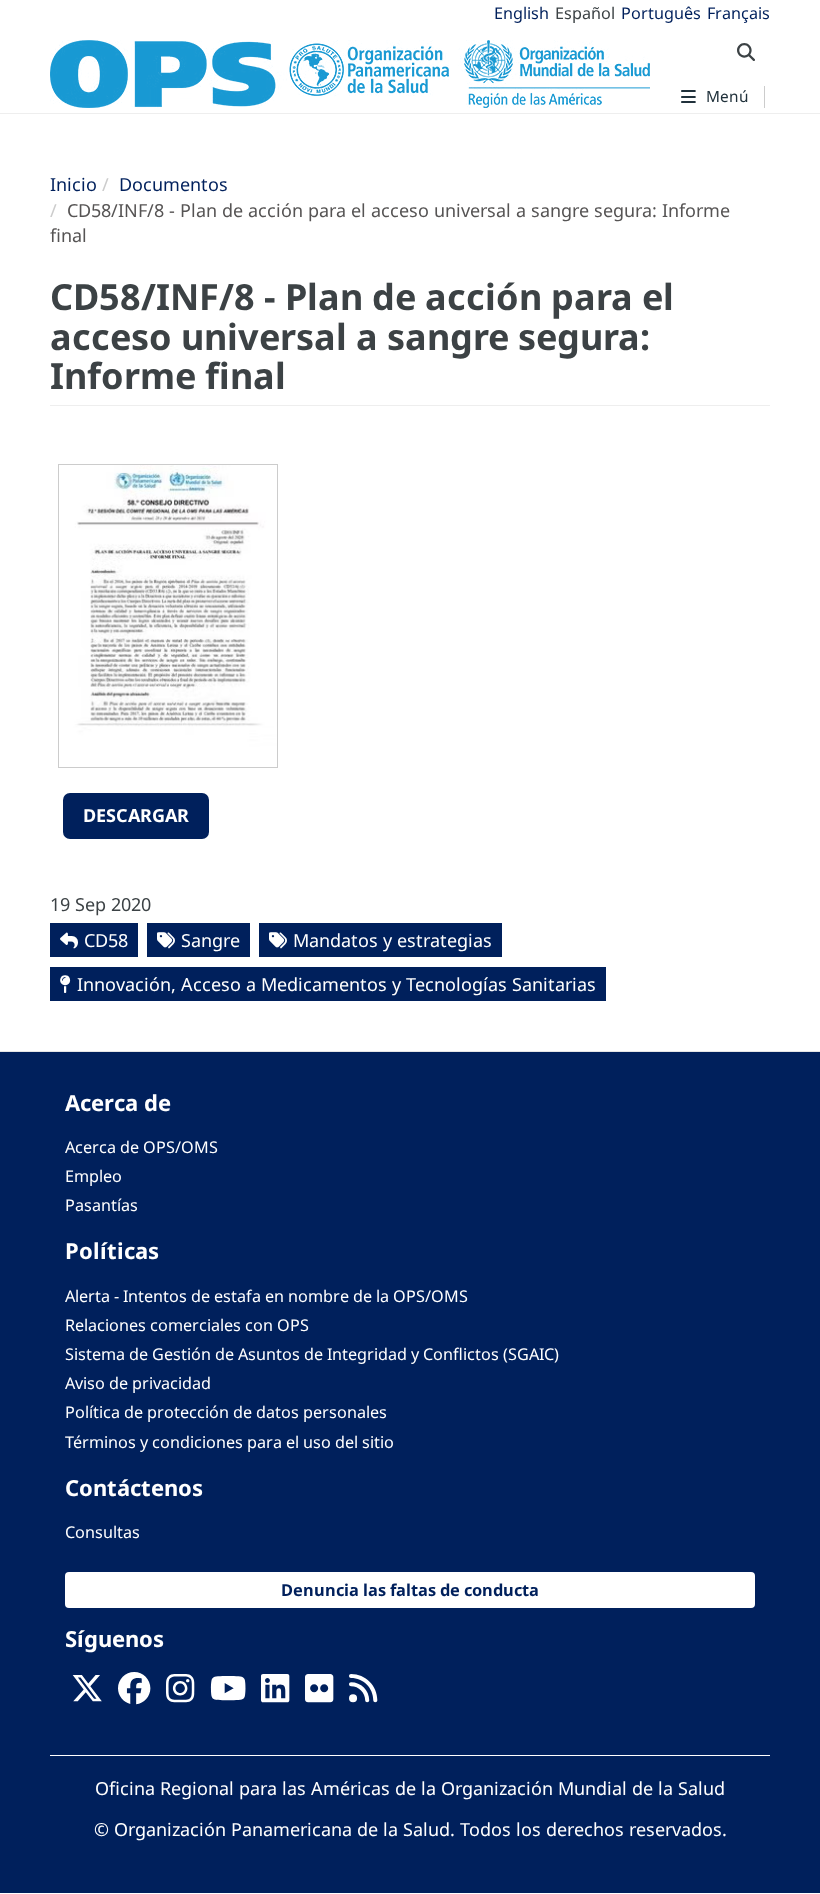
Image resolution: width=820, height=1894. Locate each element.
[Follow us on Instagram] (180, 1695)
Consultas (102, 1532)
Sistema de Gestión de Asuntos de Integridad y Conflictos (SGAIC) (312, 1354)
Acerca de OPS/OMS (141, 1147)
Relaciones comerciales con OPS (187, 1325)
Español (585, 13)
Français (738, 13)
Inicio (73, 184)
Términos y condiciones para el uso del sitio (229, 1442)
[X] (87, 1695)
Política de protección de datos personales (226, 1412)
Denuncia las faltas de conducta (410, 1589)
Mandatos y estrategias (392, 940)
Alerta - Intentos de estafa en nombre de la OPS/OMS (266, 1296)
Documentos (173, 184)
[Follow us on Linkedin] (275, 1695)
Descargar (136, 815)
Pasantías (101, 1205)
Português (661, 13)
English (521, 13)
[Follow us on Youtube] (228, 1695)
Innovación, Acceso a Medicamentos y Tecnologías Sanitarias (336, 984)
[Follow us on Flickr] (319, 1695)
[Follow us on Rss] (363, 1695)
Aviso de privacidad (138, 1383)
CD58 (106, 940)
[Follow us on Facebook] (134, 1695)
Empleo (93, 1176)
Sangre (210, 940)
